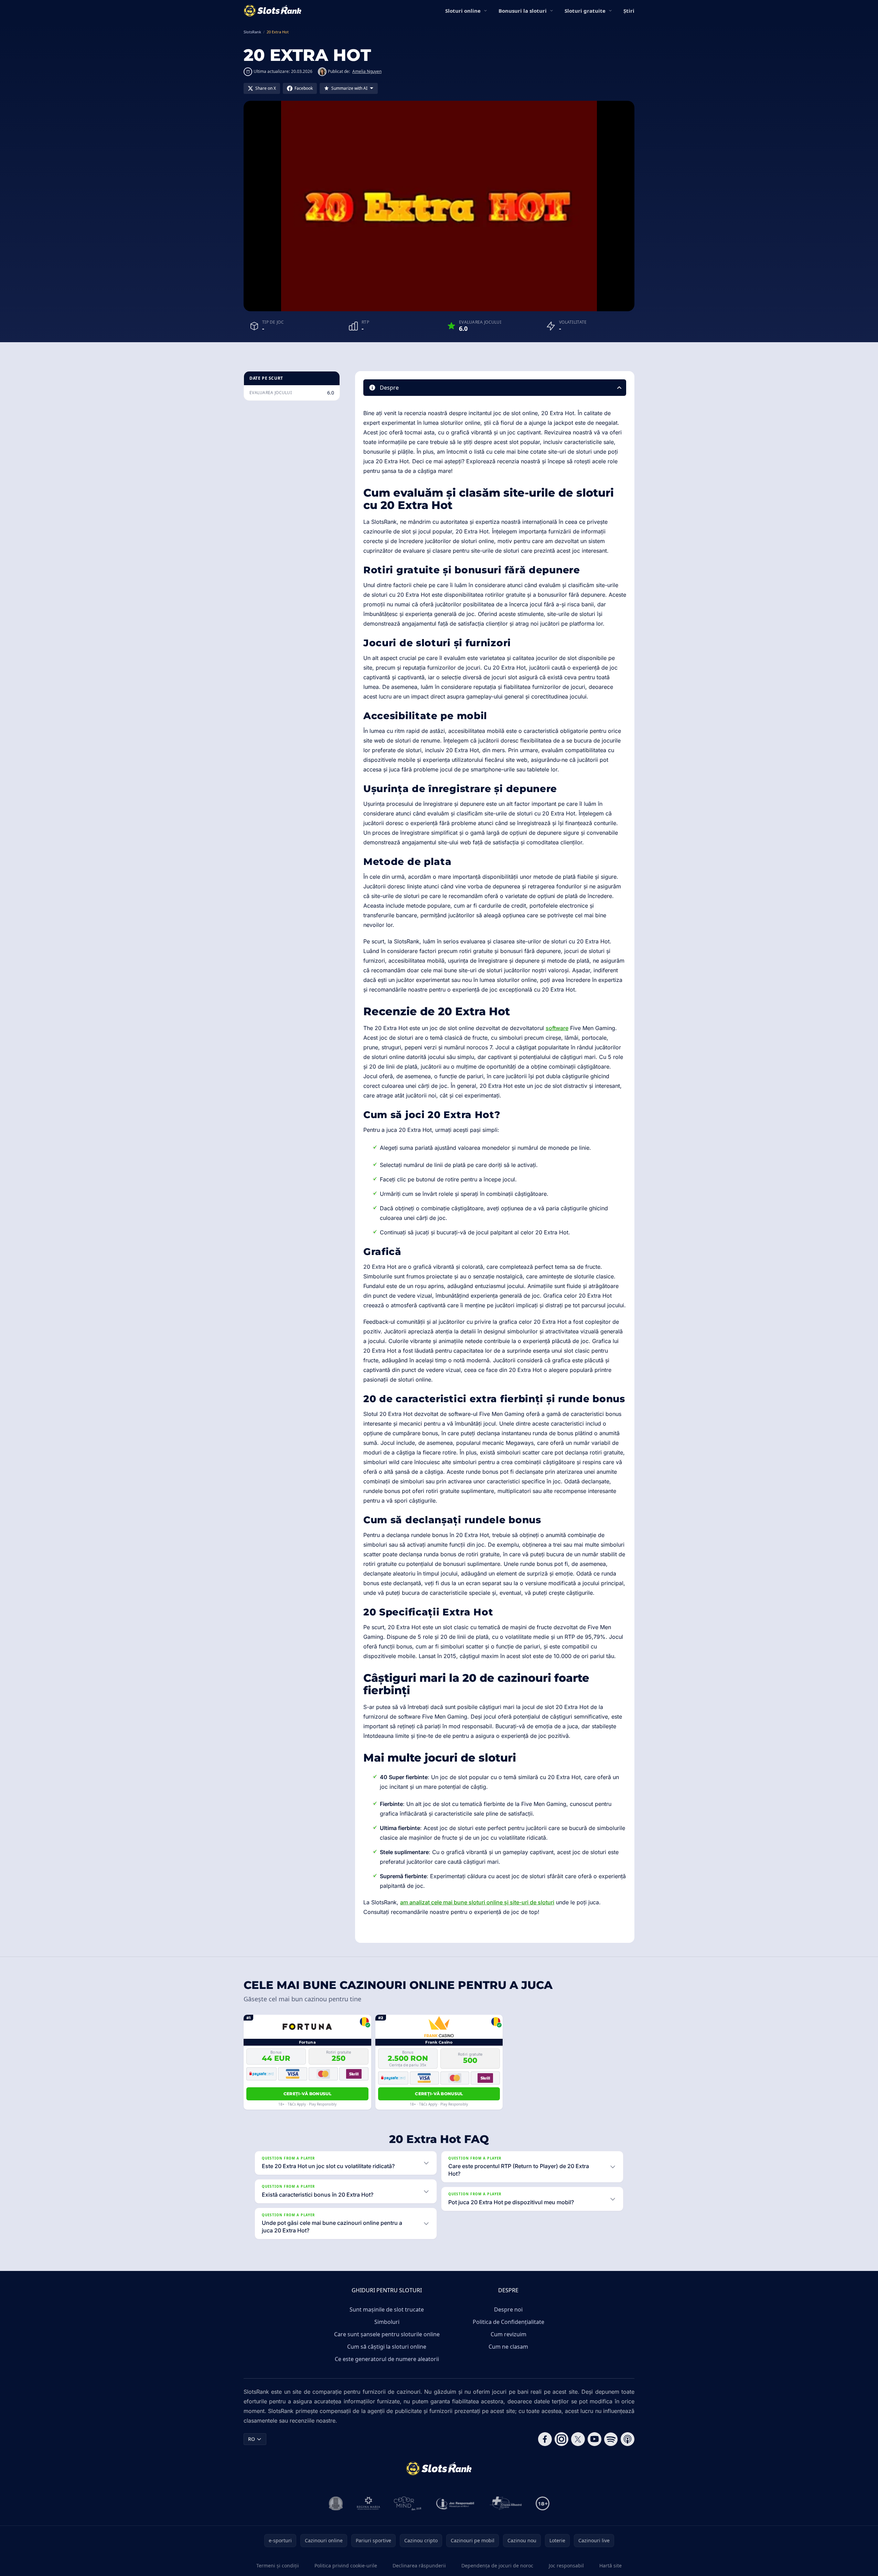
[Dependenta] (506, 2503)
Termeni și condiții (278, 2566)
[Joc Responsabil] (456, 2503)
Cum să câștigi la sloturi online (387, 2347)
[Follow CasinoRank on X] (578, 2439)
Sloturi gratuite (585, 11)
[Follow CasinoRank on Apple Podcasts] (628, 2439)
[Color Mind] (408, 2503)
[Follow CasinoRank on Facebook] (545, 2439)
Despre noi (508, 2309)
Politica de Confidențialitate (508, 2322)
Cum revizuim (508, 2334)
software (557, 1028)
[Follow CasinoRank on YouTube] (595, 2439)
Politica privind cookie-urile (346, 2566)
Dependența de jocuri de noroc (497, 2566)
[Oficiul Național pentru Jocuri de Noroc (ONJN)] (336, 2503)
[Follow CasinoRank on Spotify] (611, 2439)
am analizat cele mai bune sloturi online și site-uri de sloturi (477, 1902)
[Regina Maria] (368, 2503)
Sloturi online (463, 11)
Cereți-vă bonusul (307, 2094)
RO (251, 2439)
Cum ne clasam (508, 2347)
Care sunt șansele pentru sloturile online (387, 2334)
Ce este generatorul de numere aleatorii (387, 2359)
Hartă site (611, 2566)
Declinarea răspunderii (419, 2566)
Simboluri (387, 2322)
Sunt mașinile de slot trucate (387, 2309)
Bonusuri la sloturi (523, 11)
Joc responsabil (566, 2566)
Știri (629, 11)
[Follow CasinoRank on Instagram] (561, 2439)
